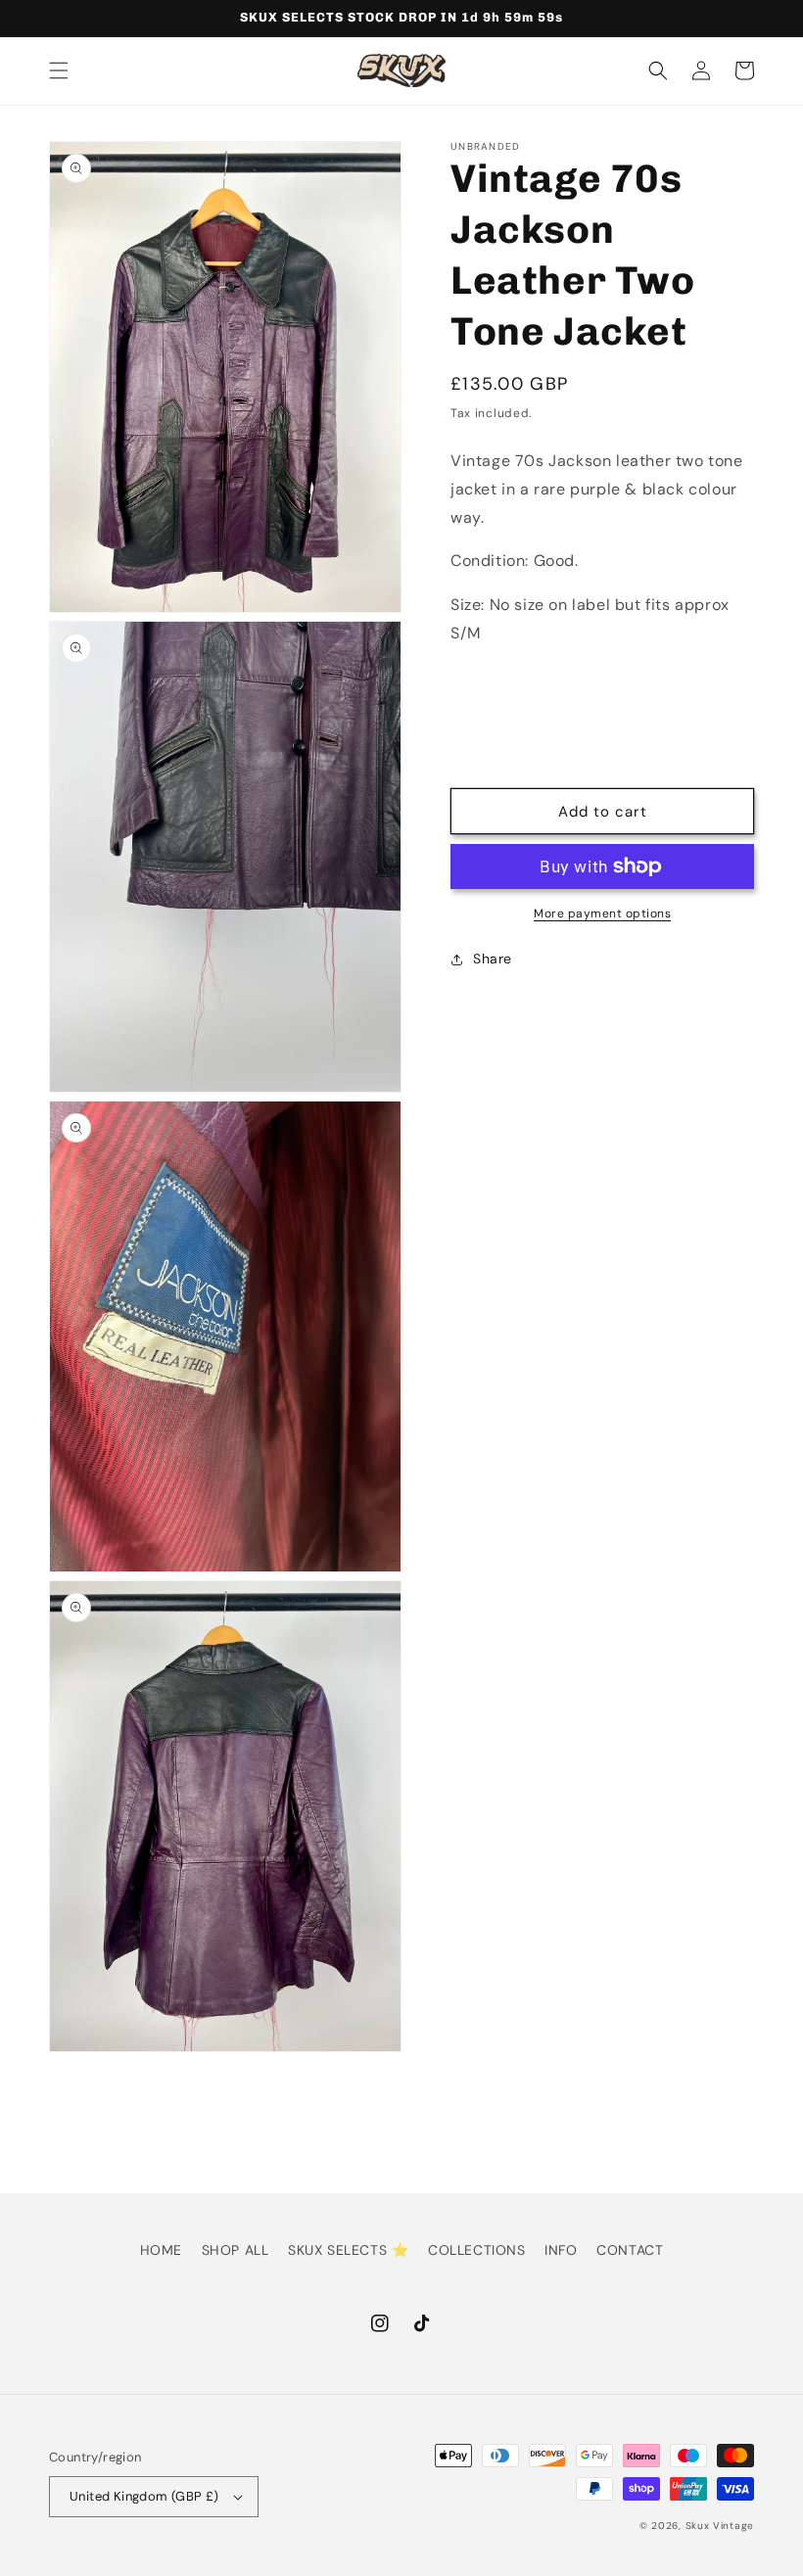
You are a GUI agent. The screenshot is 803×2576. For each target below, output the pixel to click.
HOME (161, 2250)
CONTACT (630, 2250)
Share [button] (493, 959)
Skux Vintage (720, 2526)
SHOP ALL (236, 2250)
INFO (561, 2250)
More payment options (602, 913)
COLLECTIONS (477, 2250)
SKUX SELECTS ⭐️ (348, 2250)
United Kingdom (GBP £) (144, 2496)
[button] (59, 70)
